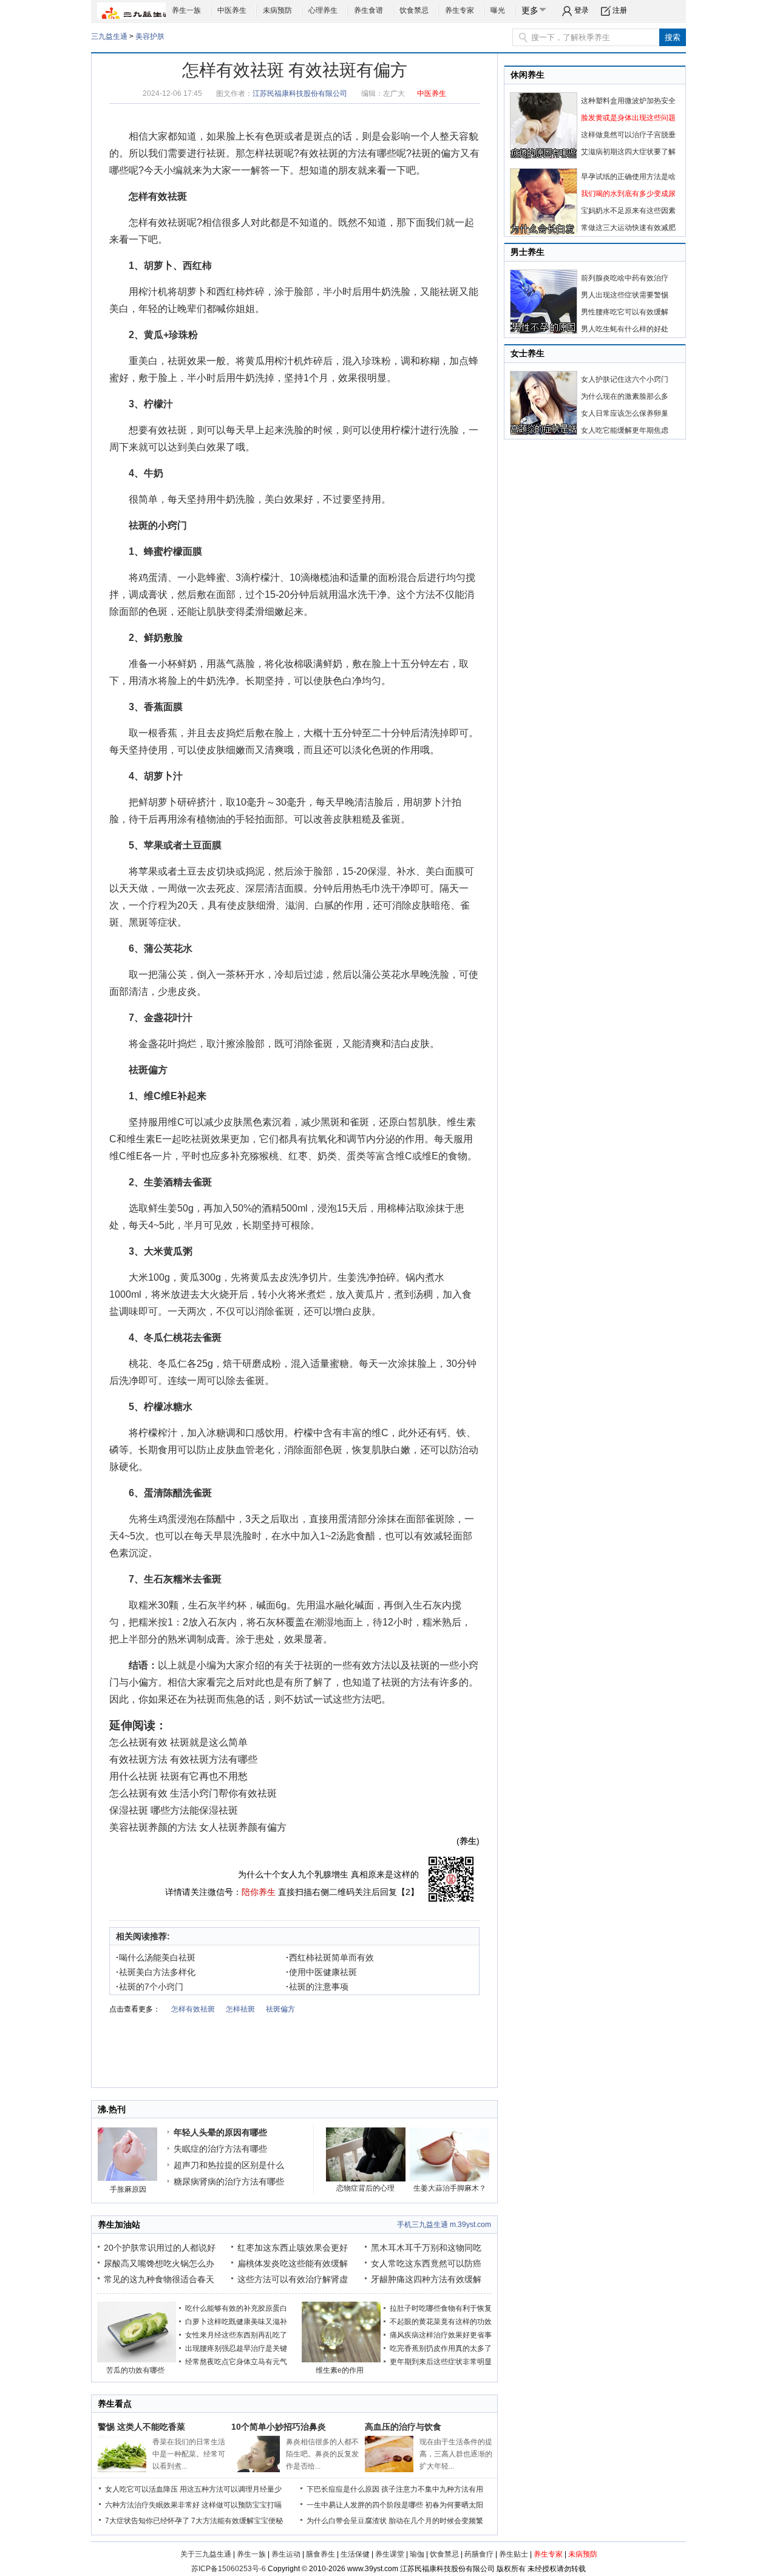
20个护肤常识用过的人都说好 (160, 2248)
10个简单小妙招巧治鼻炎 (279, 2427)
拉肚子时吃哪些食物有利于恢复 (441, 2308)
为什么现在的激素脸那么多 (625, 396)
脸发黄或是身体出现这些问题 (628, 118)
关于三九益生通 (206, 2554)
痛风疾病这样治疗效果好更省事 (441, 2335)
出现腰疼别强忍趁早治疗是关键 (236, 2348)
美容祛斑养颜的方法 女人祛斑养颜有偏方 (198, 1827)
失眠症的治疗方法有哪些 (220, 2149)
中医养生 (232, 10)
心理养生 (323, 10)
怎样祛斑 (265, 153)
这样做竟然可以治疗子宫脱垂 (628, 135)
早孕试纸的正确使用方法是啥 (628, 177)
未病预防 (277, 10)
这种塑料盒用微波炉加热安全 (628, 101)
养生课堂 (390, 2554)
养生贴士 (514, 2554)
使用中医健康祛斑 (321, 1972)
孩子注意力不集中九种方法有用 (432, 2489)
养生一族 (186, 10)
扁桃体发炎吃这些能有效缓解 (293, 2263)
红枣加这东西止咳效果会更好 (293, 2248)
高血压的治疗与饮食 (403, 2427)
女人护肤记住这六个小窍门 (625, 379)
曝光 (498, 10)
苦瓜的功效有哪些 (135, 2370)
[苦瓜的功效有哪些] (137, 2360)
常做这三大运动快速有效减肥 (628, 228)
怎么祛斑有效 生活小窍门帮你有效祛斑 (193, 1793)
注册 (620, 10)
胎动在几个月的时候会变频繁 (436, 2521)
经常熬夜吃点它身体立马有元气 (236, 2362)
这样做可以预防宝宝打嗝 (242, 2505)
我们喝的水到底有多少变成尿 (628, 194)
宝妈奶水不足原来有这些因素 (628, 211)
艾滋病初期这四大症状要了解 (628, 152)
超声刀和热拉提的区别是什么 (229, 2165)
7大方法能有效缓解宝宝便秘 (237, 2521)
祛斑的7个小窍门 (150, 1987)
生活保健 (355, 2554)
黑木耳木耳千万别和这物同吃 (426, 2248)
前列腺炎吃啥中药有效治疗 (625, 278)
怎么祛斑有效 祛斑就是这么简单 (178, 1742)
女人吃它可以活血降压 (141, 2489)
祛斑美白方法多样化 (156, 1972)
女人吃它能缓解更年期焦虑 (625, 430)
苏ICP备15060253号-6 (229, 2569)
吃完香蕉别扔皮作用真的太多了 (441, 2348)
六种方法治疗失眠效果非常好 (152, 2505)
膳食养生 (321, 2554)
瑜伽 (417, 2554)
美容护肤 (150, 36)
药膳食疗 (479, 2554)
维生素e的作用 (340, 2370)
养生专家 (460, 10)
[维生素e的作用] (341, 2360)
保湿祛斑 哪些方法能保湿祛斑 (174, 1810)
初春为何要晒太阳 (454, 2505)
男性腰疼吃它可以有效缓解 (625, 312)
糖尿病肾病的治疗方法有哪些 (229, 2181)
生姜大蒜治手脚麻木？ (450, 2188)
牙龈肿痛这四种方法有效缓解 (426, 2279)
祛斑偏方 (148, 1070)
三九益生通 (109, 36)
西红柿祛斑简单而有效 (330, 1957)
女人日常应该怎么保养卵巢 (625, 413)
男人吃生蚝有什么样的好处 (625, 329)
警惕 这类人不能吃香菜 (141, 2427)
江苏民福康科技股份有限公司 (300, 93)
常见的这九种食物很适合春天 (159, 2279)
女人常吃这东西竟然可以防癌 (426, 2263)
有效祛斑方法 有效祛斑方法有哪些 (183, 1759)
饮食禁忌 (414, 10)
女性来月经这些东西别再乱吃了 (236, 2335)
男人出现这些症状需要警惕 (625, 295)
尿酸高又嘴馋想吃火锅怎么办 (159, 2263)
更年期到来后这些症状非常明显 (441, 2362)
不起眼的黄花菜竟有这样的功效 (441, 2322)
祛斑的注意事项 (317, 1987)
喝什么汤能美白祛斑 (156, 1957)
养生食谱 (368, 10)
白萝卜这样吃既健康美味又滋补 (236, 2322)
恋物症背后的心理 (365, 2188)
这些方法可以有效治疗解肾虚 (293, 2279)
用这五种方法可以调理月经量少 (231, 2489)
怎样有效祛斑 (158, 196)
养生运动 (286, 2554)
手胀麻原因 (128, 2189)
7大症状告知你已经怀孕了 (147, 2521)
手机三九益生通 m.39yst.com (444, 2225)
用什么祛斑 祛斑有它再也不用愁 (178, 1776)
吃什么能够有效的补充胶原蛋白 (236, 2308)
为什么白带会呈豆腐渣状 (347, 2521)
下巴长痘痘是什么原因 (343, 2489)
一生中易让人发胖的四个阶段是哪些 (365, 2505)
